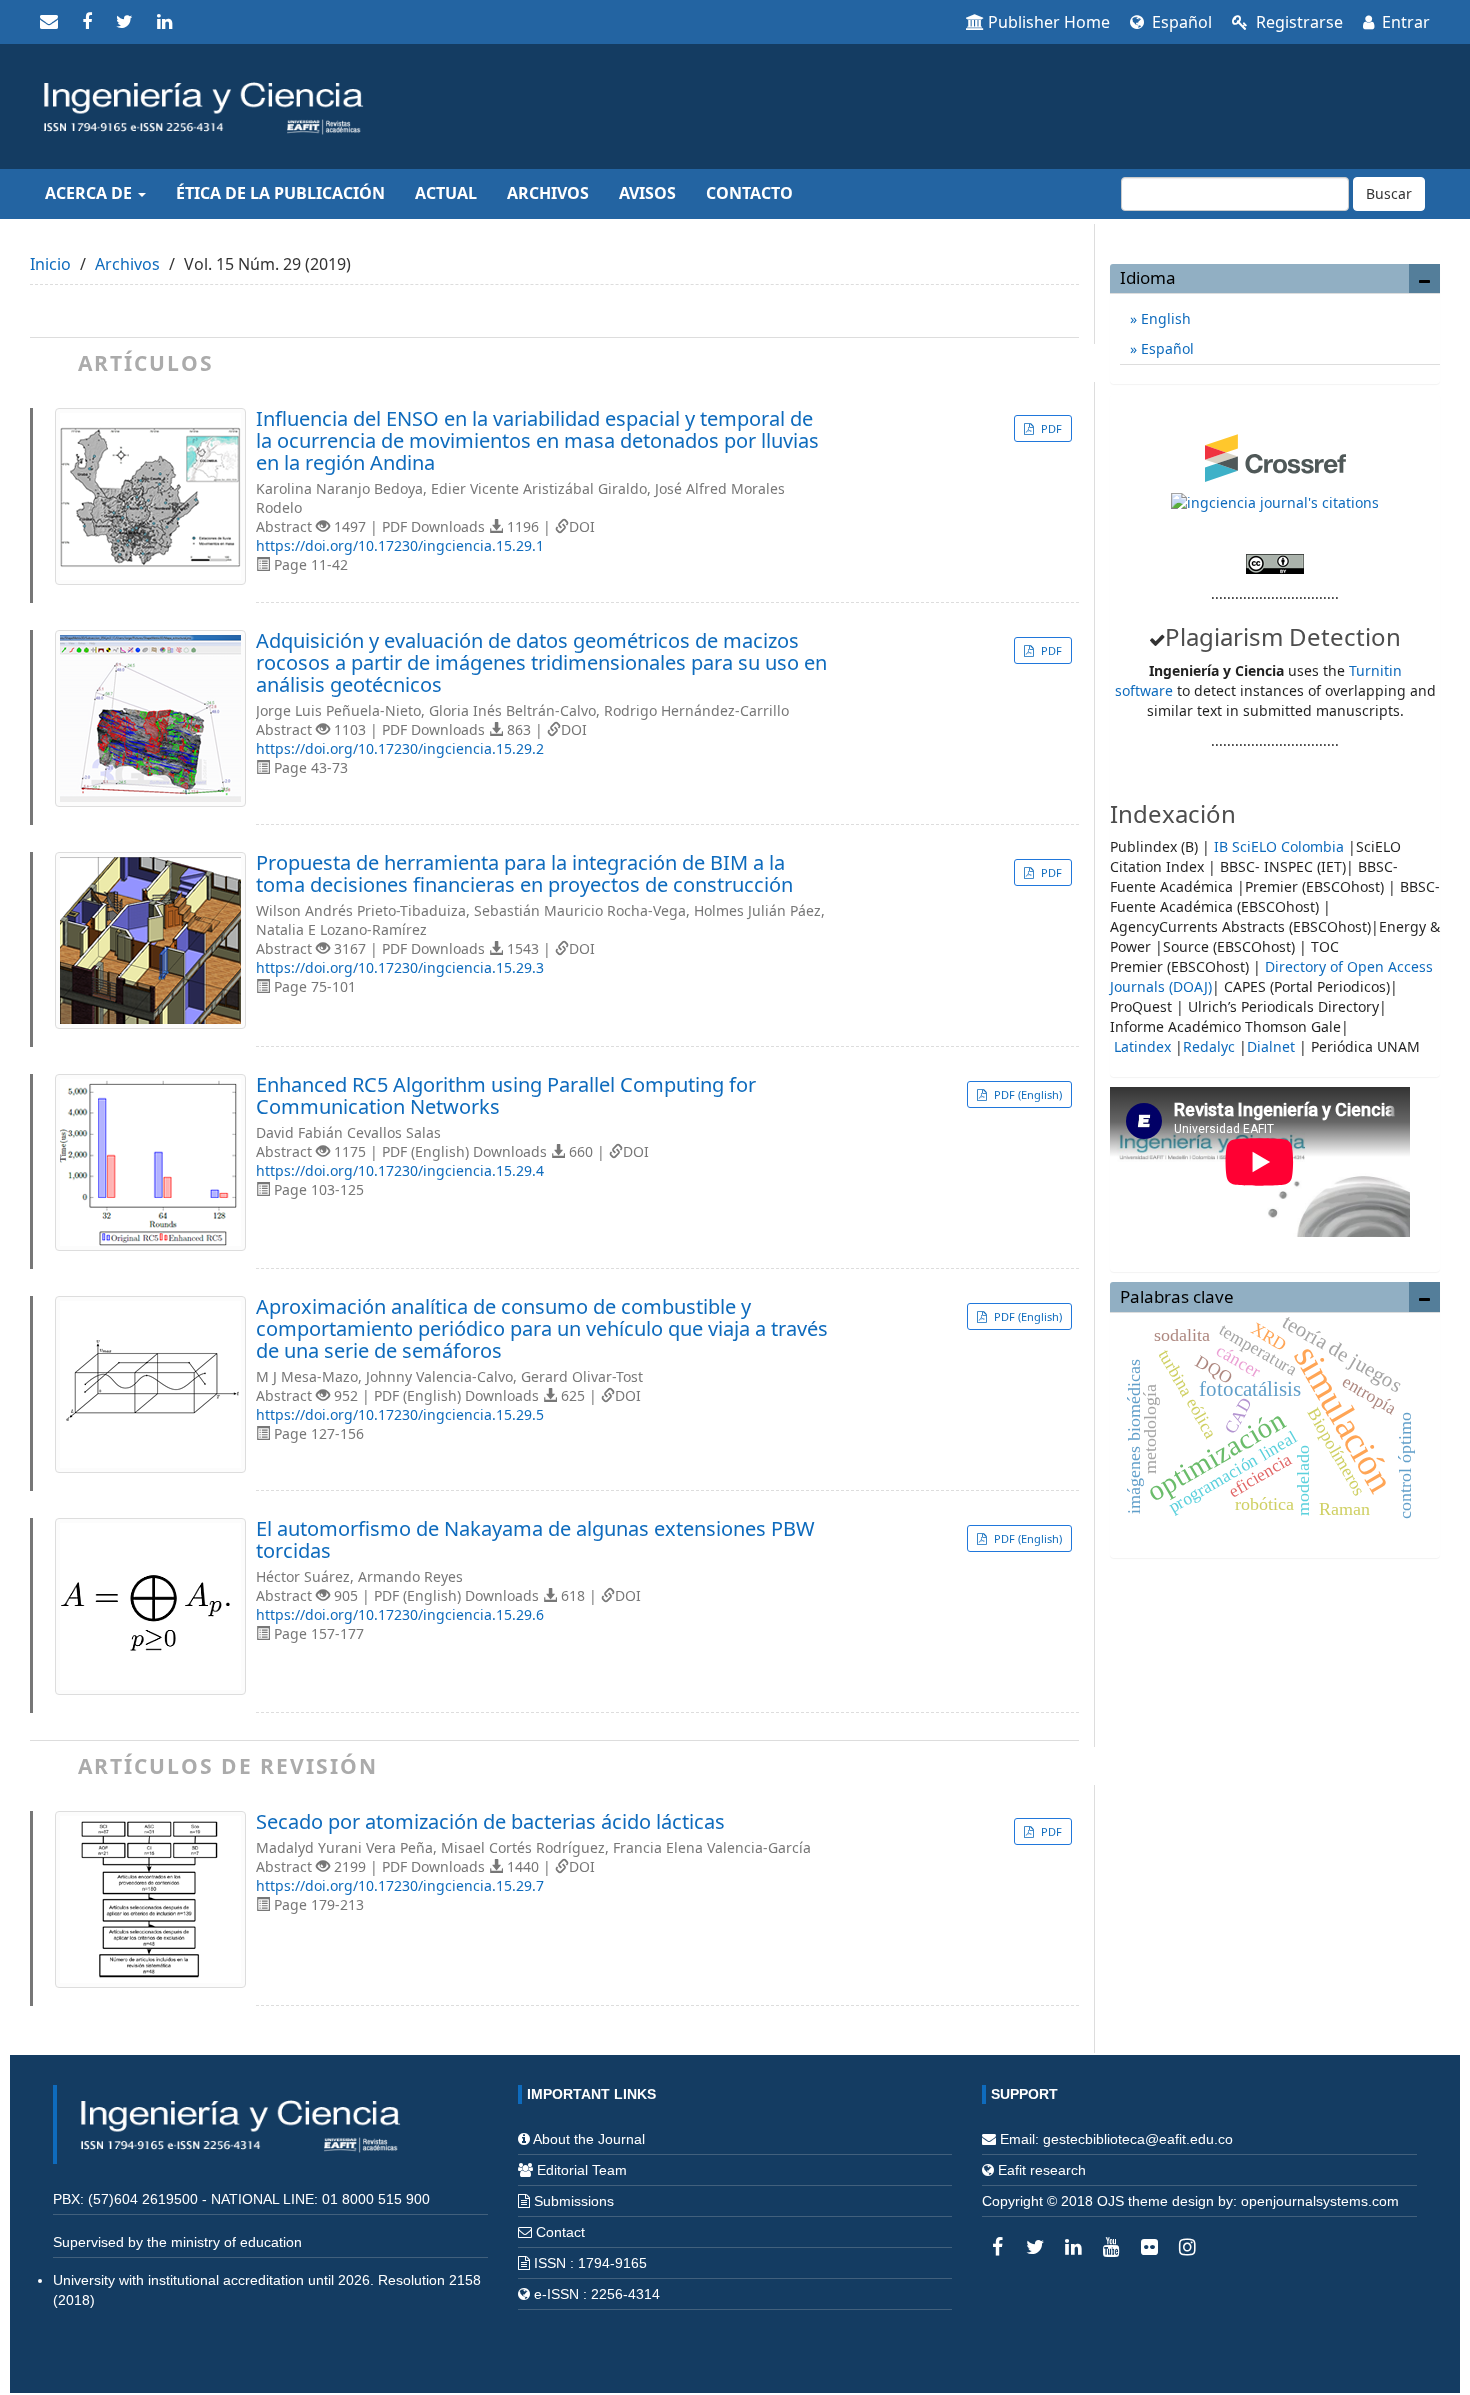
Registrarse (1297, 22)
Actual (446, 193)
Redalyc (1209, 1046)
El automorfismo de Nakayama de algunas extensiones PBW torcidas (535, 1540)
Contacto (749, 193)
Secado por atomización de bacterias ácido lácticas (490, 1822)
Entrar (1404, 22)
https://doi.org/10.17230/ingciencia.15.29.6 (400, 1614)
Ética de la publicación (280, 193)
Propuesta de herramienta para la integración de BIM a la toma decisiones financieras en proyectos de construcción (524, 874)
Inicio (50, 264)
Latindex (1142, 1046)
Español (1180, 22)
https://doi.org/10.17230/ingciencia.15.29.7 (400, 1885)
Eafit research (1042, 2170)
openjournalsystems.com (1320, 2201)
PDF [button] (1050, 428)
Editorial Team (582, 2170)
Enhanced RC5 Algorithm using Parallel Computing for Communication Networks (506, 1096)
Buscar (1389, 193)
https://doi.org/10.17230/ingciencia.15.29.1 (400, 545)
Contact (560, 2232)
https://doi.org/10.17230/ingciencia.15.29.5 (400, 1414)
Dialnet (1271, 1046)
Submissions (574, 2201)
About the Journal (589, 2139)
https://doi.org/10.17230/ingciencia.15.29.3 (400, 967)
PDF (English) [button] (1026, 1094)
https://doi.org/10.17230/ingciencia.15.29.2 (400, 748)
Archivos (548, 193)
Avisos (647, 193)
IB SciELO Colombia (1279, 846)
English (1164, 318)
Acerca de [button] (90, 193)
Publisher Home (1049, 22)
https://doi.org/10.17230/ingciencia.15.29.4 (400, 1170)
